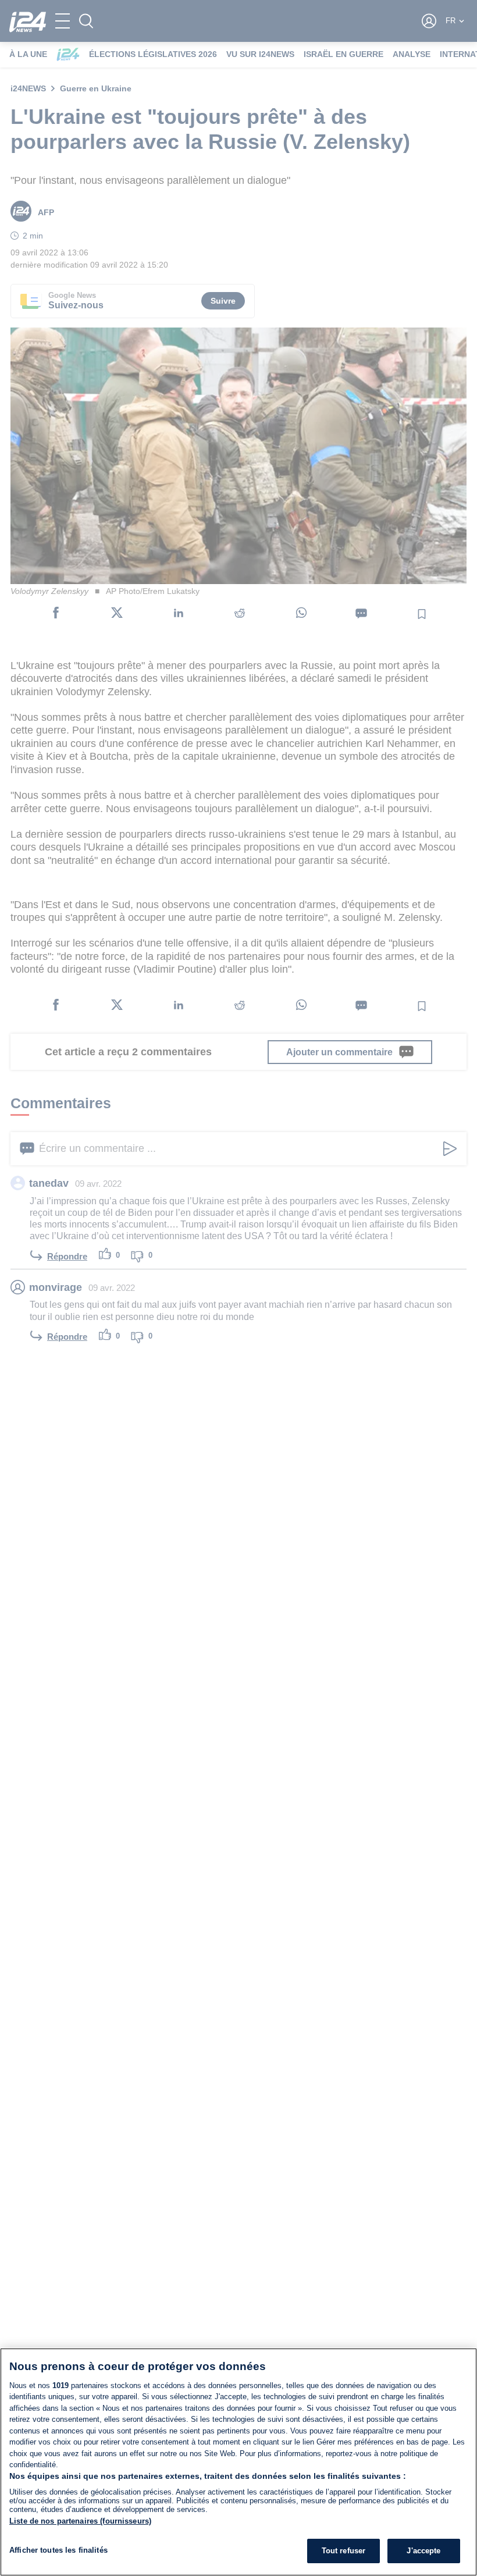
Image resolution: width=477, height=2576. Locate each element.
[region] (238, 2462)
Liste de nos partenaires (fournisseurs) (80, 2521)
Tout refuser (344, 2551)
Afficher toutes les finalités (58, 2550)
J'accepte (423, 2551)
